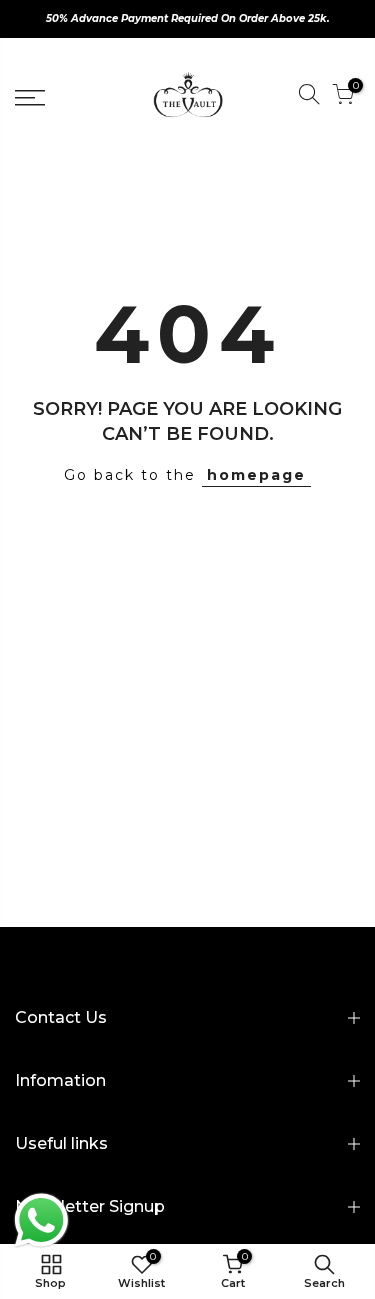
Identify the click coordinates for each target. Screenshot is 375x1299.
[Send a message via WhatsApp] (41, 1220)
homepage (256, 475)
